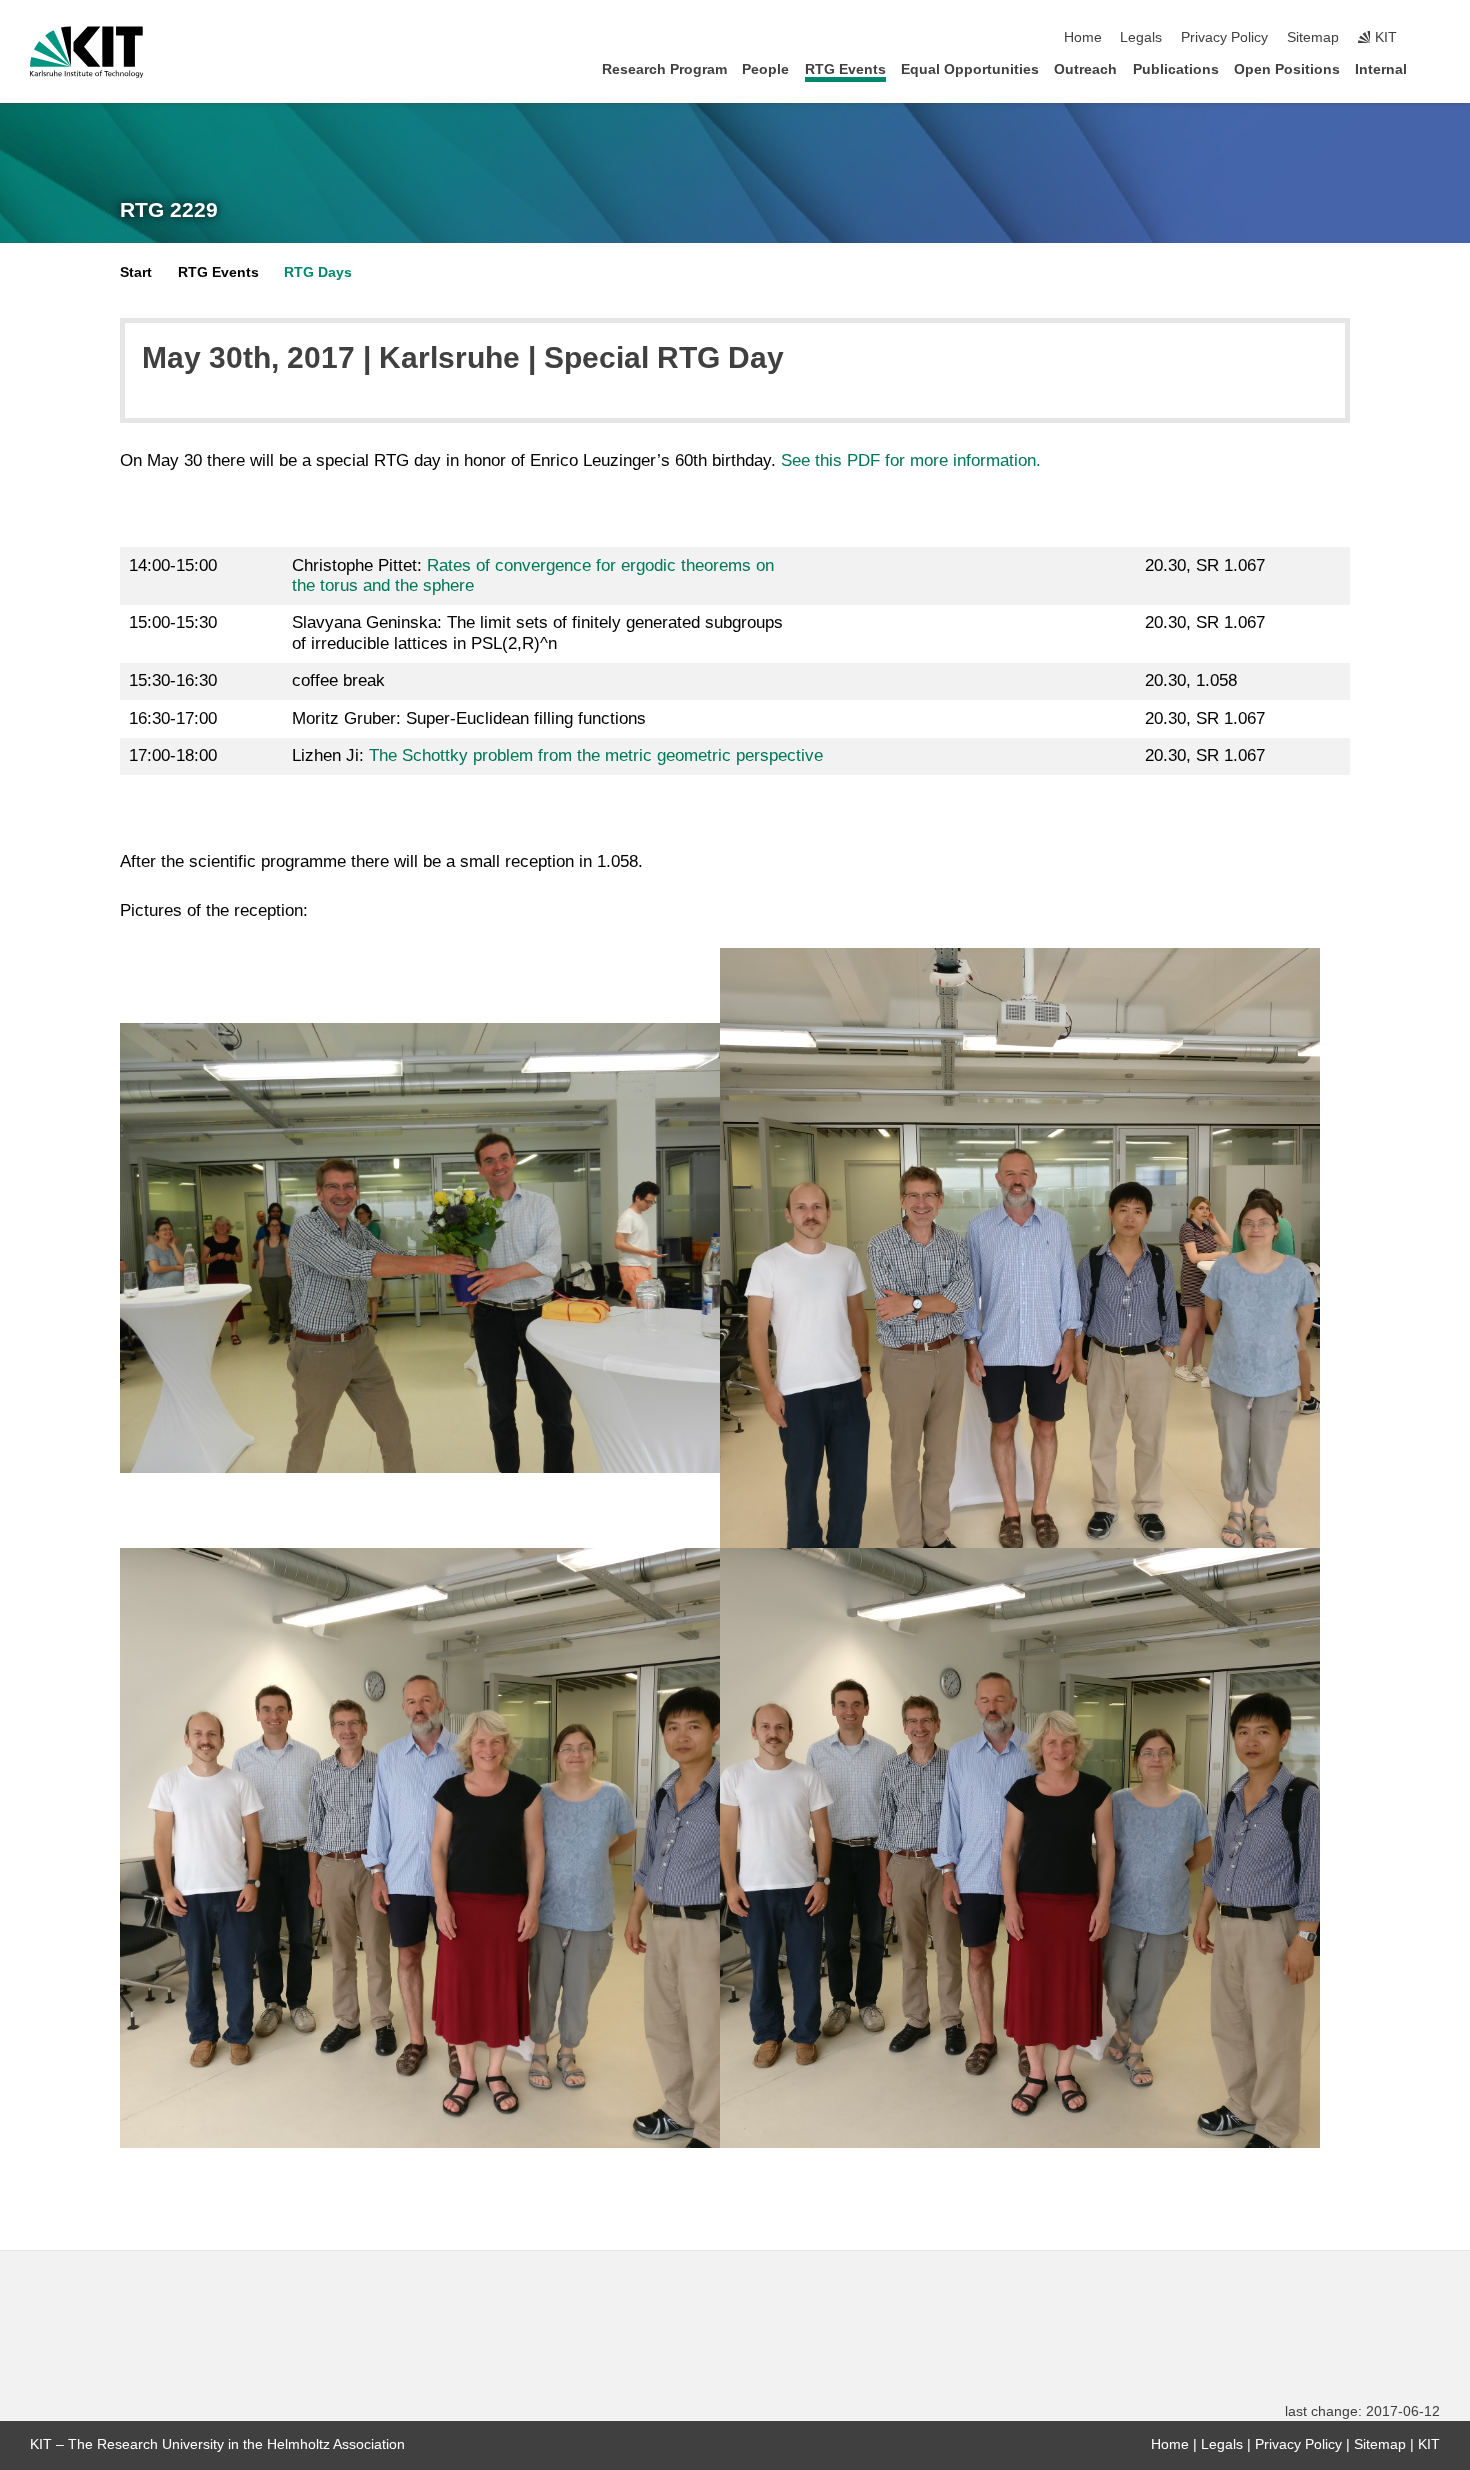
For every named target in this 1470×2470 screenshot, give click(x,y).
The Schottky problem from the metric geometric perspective (596, 755)
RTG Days (318, 272)
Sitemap (1313, 37)
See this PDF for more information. (911, 460)
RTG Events (845, 69)
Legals (1141, 37)
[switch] (1434, 38)
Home (1083, 37)
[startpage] (1434, 68)
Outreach (1085, 69)
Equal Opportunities (970, 69)
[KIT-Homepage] (86, 52)
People (765, 69)
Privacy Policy (1224, 37)
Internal (1381, 69)
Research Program (664, 69)
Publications (1176, 69)
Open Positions (1287, 69)
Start (136, 272)
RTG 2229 (169, 210)
